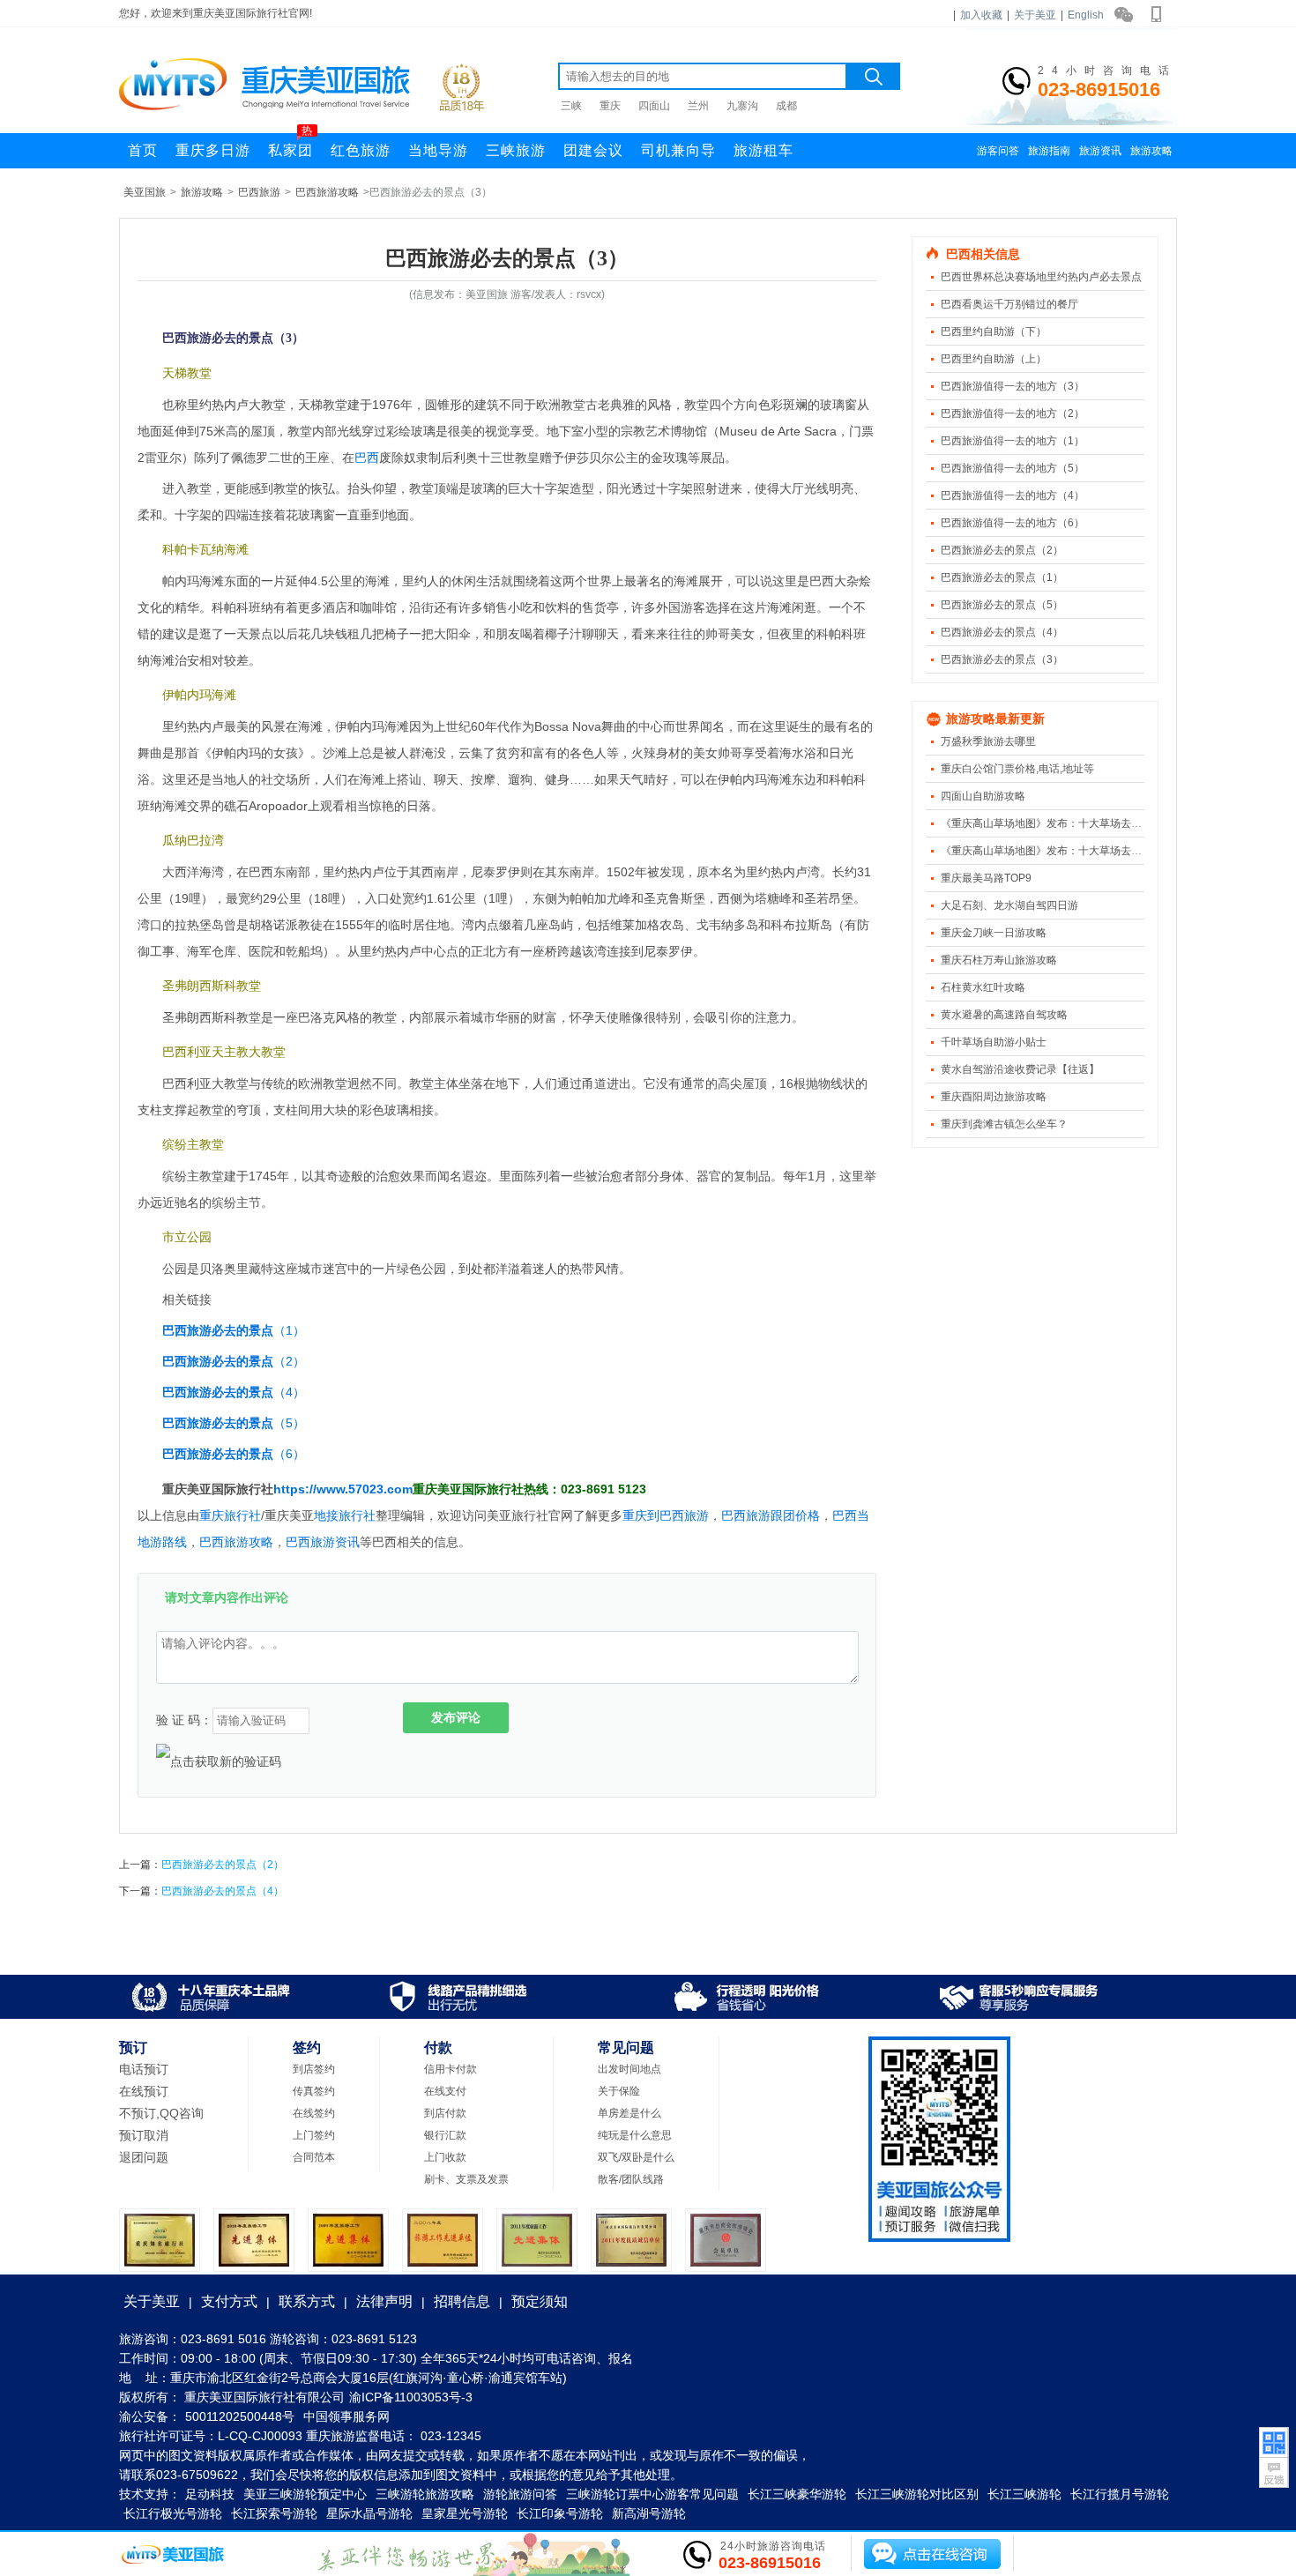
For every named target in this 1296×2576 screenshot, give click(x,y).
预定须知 (540, 2301)
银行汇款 (445, 2135)
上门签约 (314, 2135)
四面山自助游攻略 (983, 796)
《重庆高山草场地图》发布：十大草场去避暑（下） (1062, 823)
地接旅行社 (345, 1515)
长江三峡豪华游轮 (797, 2494)
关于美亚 (1035, 15)
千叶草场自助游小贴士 (994, 1042)
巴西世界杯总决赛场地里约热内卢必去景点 (1041, 277)
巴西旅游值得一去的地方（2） (1013, 413)
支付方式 (229, 2301)
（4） (234, 1392)
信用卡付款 (451, 2069)
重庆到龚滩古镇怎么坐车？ (1004, 1124)
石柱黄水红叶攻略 (983, 987)
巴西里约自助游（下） (994, 331)
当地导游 (438, 150)
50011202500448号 (240, 2416)
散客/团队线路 (631, 2179)
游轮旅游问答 (520, 2494)
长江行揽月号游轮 (1120, 2494)
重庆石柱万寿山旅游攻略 (999, 960)
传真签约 (314, 2091)
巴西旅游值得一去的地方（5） (1013, 468)
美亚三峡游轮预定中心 (305, 2494)
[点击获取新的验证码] (219, 1761)
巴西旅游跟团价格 (771, 1515)
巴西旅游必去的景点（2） (1002, 550)
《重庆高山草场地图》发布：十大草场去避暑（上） (1062, 851)
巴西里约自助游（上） (994, 359)
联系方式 (307, 2301)
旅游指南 (1049, 151)
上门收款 (445, 2157)
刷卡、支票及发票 (466, 2179)
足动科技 (210, 2494)
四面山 (654, 106)
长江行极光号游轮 (173, 2513)
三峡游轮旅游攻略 (425, 2494)
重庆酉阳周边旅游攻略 (994, 1097)
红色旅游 (361, 150)
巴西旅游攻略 (327, 192)
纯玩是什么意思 (635, 2135)
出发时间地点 (629, 2069)
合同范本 (314, 2157)
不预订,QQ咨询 (161, 2113)
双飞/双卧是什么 (636, 2157)
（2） (234, 1361)
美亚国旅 (145, 192)
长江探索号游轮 (274, 2513)
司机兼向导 (678, 150)
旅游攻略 (1151, 151)
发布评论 (456, 1717)
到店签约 (314, 2069)
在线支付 (445, 2091)
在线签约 (314, 2113)
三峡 (571, 106)
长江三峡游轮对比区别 (917, 2494)
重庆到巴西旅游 (666, 1515)
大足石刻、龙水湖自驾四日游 (1009, 905)
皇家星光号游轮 (465, 2513)
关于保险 (619, 2091)
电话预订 (144, 2069)
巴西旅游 (259, 192)
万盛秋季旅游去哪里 (988, 741)
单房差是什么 (629, 2113)
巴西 (367, 458)
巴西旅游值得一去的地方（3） (1013, 386)
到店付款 (445, 2113)
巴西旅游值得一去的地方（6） (1013, 523)
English (1086, 15)
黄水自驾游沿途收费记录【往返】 (1020, 1069)
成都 (786, 106)
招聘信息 (462, 2301)
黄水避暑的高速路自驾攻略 (1004, 1015)
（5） (234, 1423)
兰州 (698, 106)
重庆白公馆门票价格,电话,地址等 (1017, 769)
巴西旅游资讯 (323, 1542)
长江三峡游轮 (1024, 2494)
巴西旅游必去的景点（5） (1002, 605)
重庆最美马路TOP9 (986, 878)
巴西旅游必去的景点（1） (1002, 577)
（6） (234, 1454)
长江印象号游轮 (560, 2513)
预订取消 (144, 2135)
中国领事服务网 (346, 2416)
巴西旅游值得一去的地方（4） (1013, 495)
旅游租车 (763, 150)
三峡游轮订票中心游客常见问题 (652, 2494)
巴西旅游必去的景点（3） (1002, 659)
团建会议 (593, 150)
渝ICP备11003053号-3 (411, 2397)
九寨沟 (742, 106)
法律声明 (384, 2301)
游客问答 (998, 151)
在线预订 (144, 2091)
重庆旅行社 (230, 1515)
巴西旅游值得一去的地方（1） (1013, 441)
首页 (143, 150)
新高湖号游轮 (649, 2513)
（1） (234, 1330)
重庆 (610, 106)
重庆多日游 (213, 150)
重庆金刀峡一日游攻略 (994, 933)
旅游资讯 (1100, 151)
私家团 (290, 145)
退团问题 (144, 2157)
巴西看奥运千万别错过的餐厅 (1009, 304)
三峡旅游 (516, 150)
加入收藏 (981, 15)
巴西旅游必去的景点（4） (1002, 632)
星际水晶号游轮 (369, 2513)
